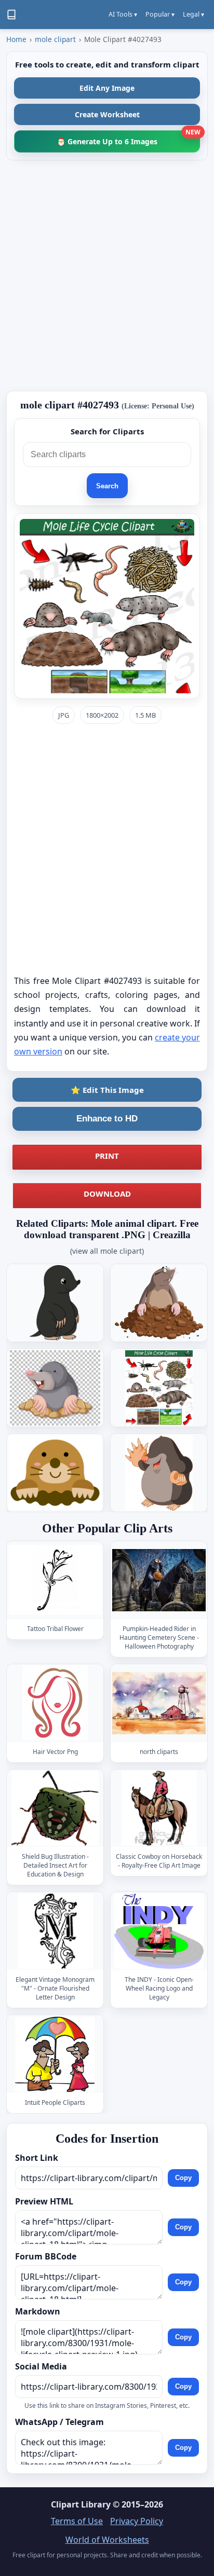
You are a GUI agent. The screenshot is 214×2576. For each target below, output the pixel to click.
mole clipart (55, 39)
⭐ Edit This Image (107, 1090)
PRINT (107, 1156)
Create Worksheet (107, 114)
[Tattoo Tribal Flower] (55, 1580)
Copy (183, 2178)
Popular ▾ (160, 14)
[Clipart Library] (11, 15)
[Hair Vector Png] (55, 1703)
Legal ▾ (193, 14)
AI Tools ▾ (123, 14)
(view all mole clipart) (107, 1251)
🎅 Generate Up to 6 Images (128, 138)
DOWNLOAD (107, 1194)
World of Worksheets (107, 2540)
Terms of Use (77, 2521)
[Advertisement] (107, 276)
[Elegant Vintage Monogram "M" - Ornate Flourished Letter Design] (55, 1931)
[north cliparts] (159, 1703)
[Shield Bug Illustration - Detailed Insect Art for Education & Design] (55, 1808)
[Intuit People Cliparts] (55, 2054)
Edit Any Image (107, 88)
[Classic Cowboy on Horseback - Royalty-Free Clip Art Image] (159, 1808)
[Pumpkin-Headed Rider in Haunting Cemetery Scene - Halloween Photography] (159, 1580)
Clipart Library (81, 2504)
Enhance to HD (107, 1119)
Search (107, 486)
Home (16, 39)
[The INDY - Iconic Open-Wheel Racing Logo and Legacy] (159, 1931)
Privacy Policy (137, 2521)
